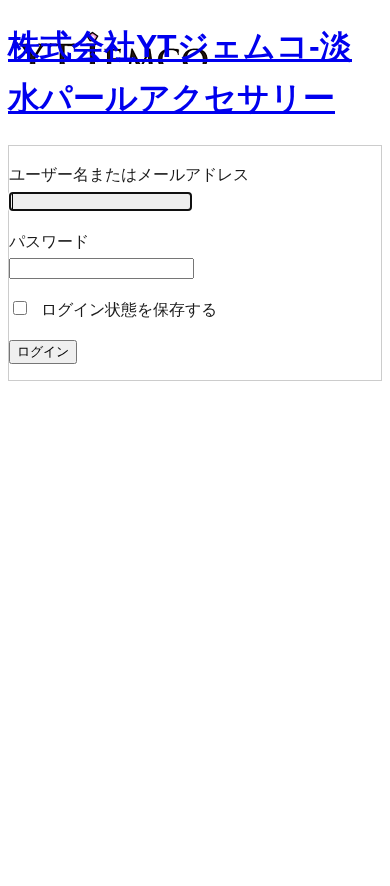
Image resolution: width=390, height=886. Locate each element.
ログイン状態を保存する (127, 309)
